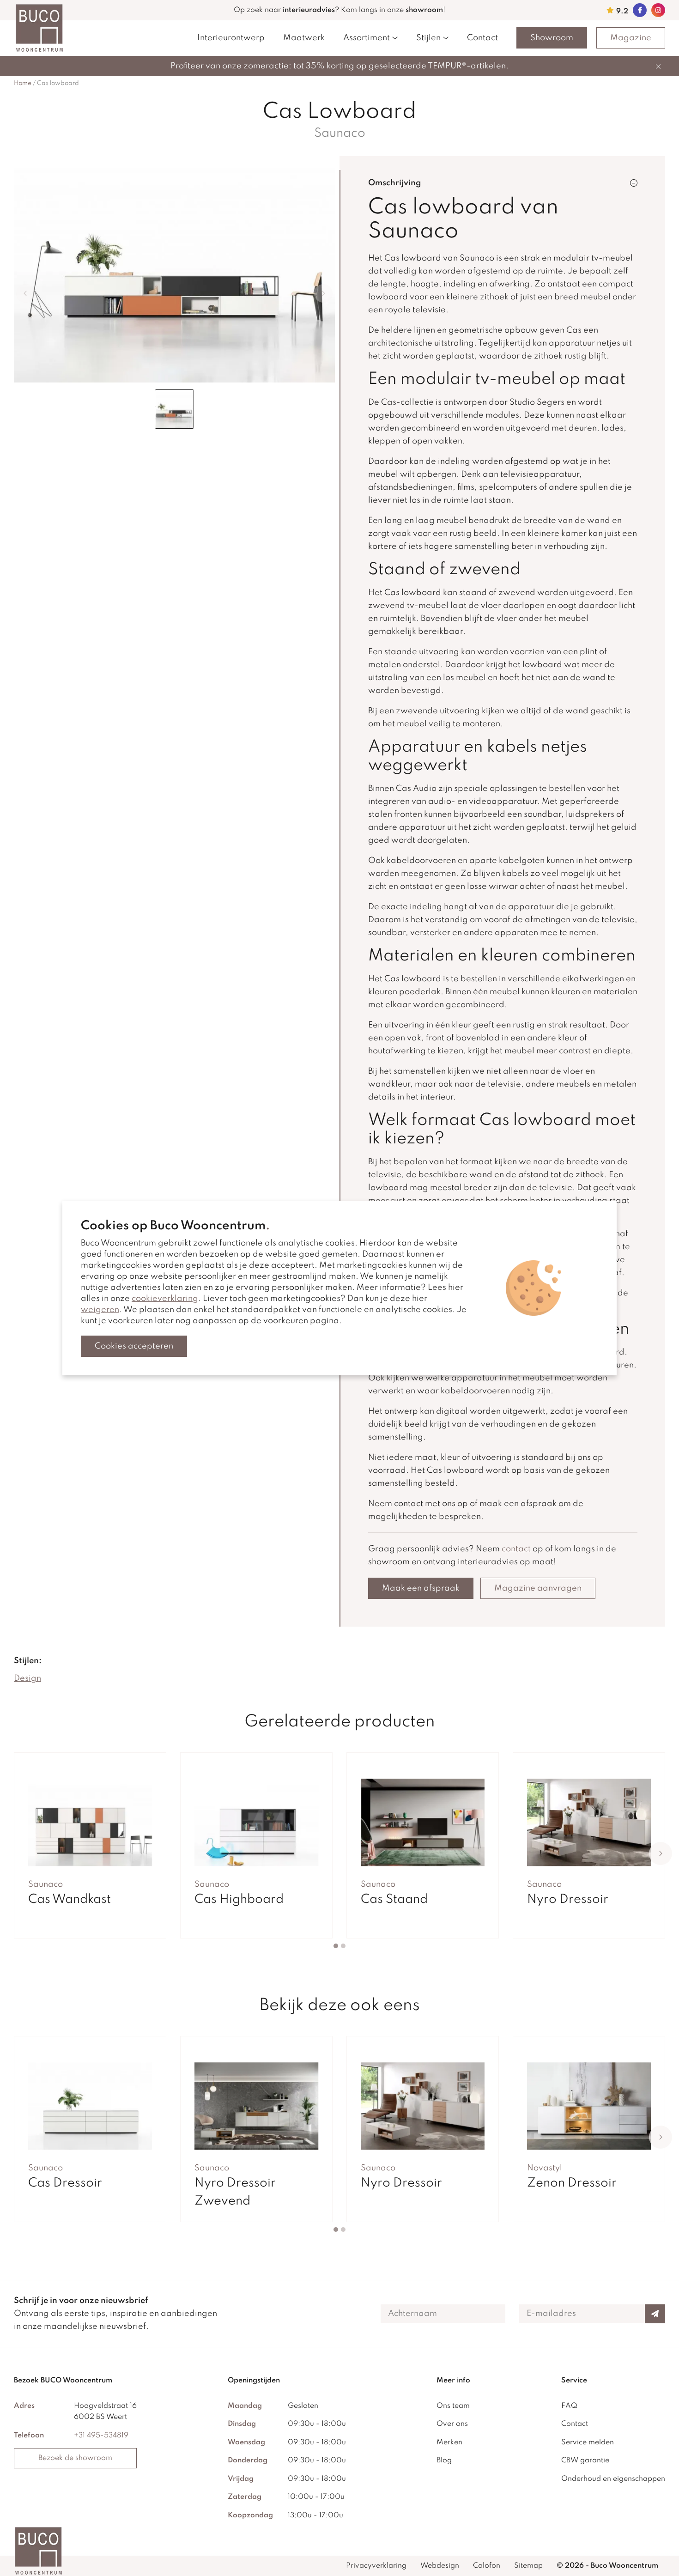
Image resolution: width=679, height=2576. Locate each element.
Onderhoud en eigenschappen (613, 2479)
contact (516, 1549)
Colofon (487, 2566)
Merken (449, 2442)
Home (23, 84)
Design (27, 1678)
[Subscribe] (655, 2314)
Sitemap (528, 2566)
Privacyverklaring (376, 2566)
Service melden (588, 2442)
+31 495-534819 (101, 2436)
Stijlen (428, 38)
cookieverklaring (165, 1299)
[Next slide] (323, 293)
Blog (444, 2461)
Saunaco (340, 133)
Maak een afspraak (421, 1588)
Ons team (453, 2406)
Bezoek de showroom (75, 2458)
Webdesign (440, 2566)
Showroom (552, 38)
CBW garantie (585, 2461)
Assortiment (367, 38)
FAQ (569, 2406)
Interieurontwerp (231, 38)
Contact (482, 38)
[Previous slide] (25, 293)
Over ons (452, 2424)
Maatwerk (304, 38)
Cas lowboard (58, 84)
